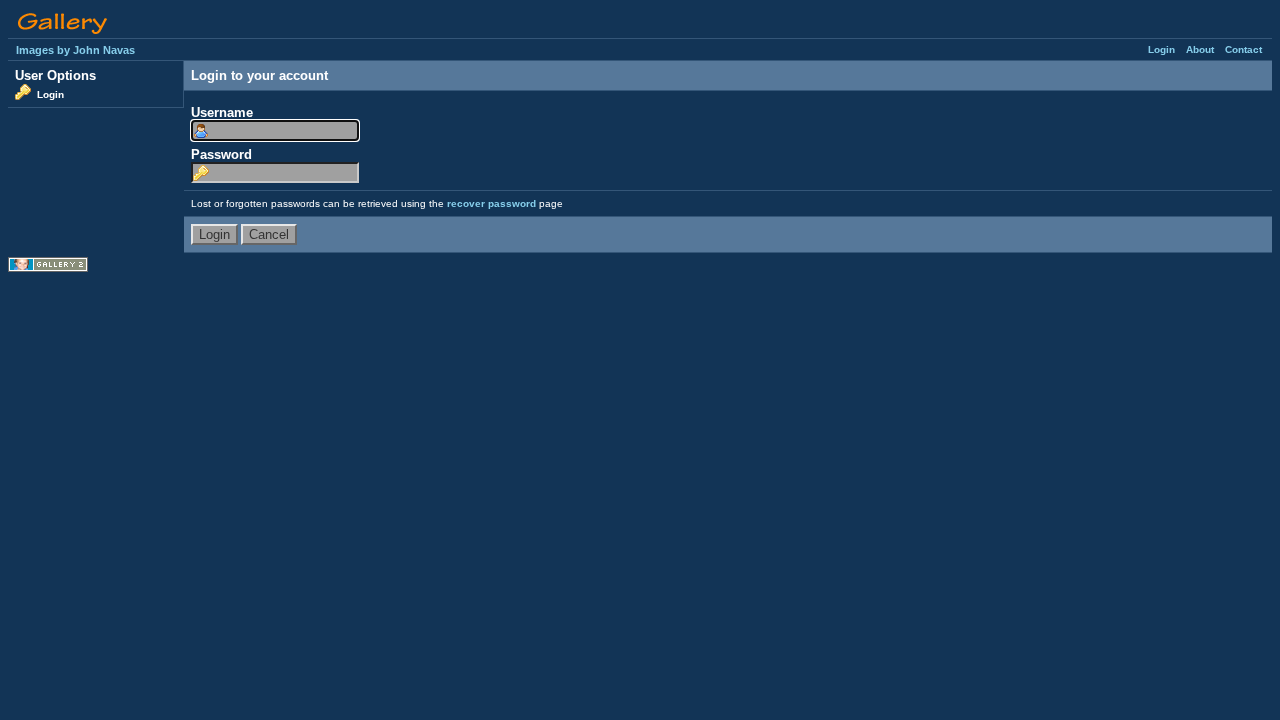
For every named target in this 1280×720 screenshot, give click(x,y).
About (1200, 49)
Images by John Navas (75, 50)
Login (1161, 49)
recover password (491, 203)
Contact (1243, 49)
